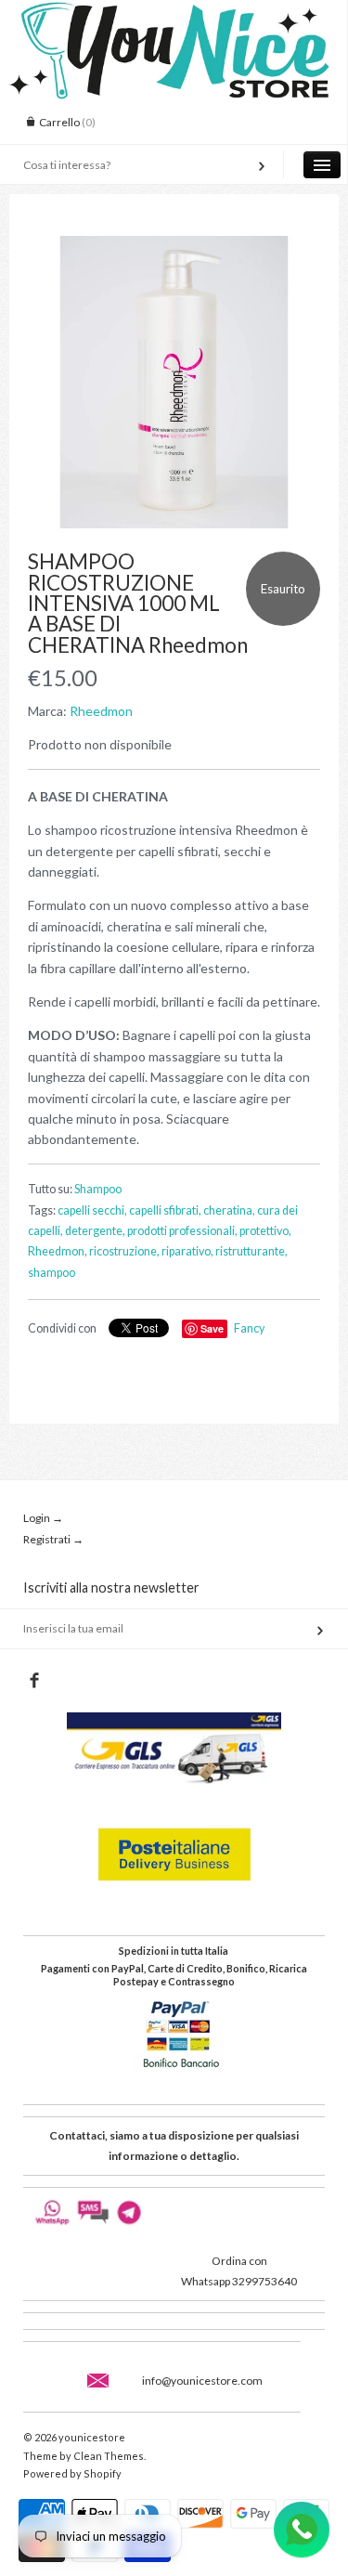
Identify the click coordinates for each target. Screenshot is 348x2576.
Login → (43, 1518)
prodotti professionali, (182, 1231)
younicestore (92, 2437)
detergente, (95, 1231)
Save (212, 1328)
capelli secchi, (92, 1210)
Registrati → (53, 1539)
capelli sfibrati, (165, 1210)
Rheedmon (101, 711)
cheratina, (229, 1210)
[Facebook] (34, 1681)
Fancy (249, 1328)
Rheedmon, (58, 1251)
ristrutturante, (251, 1251)
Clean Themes (109, 2456)
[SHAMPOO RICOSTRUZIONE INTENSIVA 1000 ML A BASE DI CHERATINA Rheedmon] (174, 382)
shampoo (52, 1273)
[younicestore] (174, 17)
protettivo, (265, 1231)
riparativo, (187, 1251)
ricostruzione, (124, 1251)
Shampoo (98, 1189)
